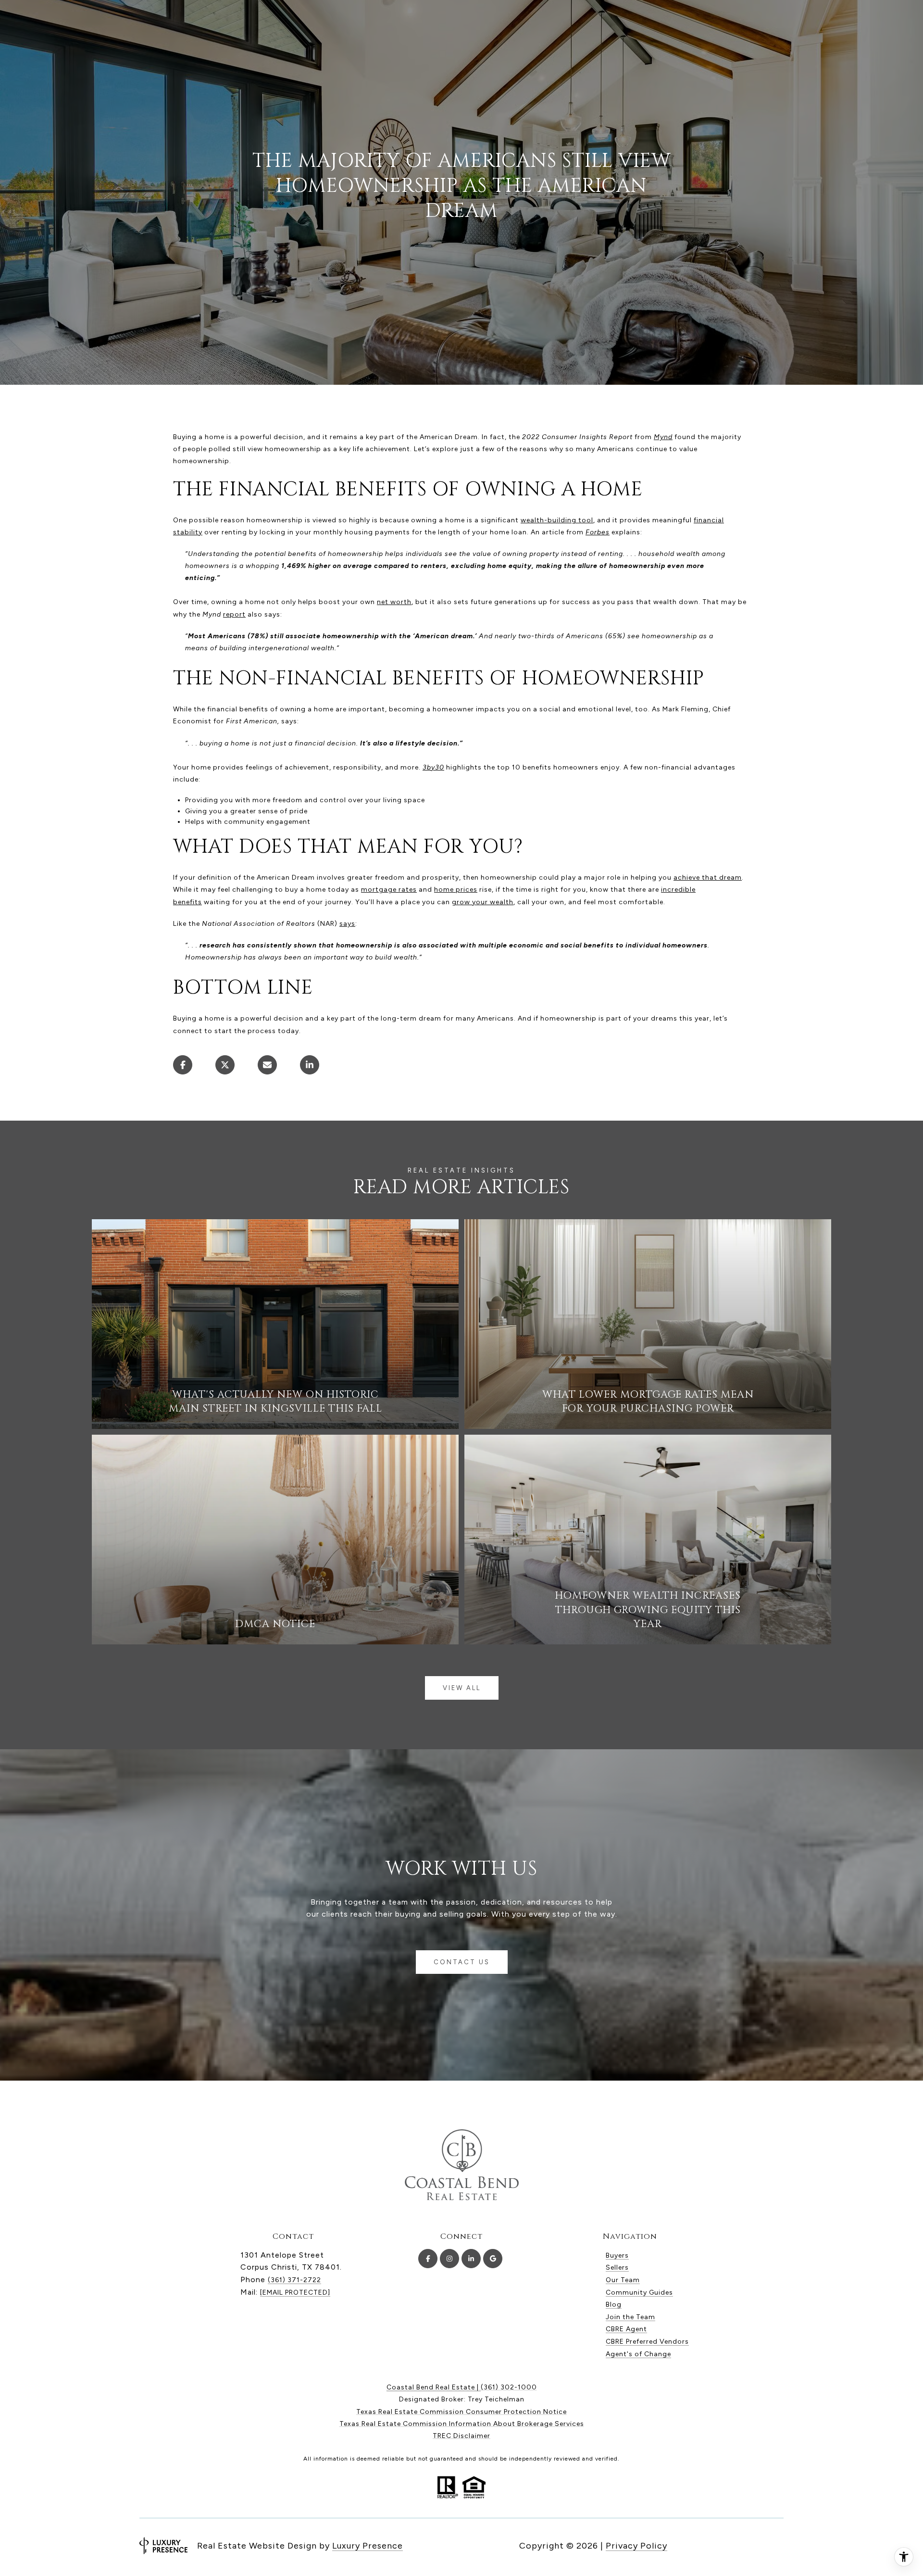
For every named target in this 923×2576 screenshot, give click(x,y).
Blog (614, 2305)
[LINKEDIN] (471, 2259)
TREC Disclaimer (461, 2436)
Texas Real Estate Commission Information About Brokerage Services (462, 2424)
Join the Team (630, 2317)
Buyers (617, 2255)
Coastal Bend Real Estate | (434, 2387)
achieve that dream (708, 878)
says (347, 924)
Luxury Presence (368, 2546)
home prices (456, 890)
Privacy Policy (636, 2546)
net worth (394, 602)
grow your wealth (483, 902)
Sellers (617, 2267)
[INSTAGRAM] (449, 2259)
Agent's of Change (638, 2354)
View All (462, 1688)
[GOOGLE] (493, 2259)
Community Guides (639, 2292)
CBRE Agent (626, 2329)
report (234, 614)
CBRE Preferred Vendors (647, 2342)
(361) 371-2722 (294, 2280)
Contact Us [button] (462, 1962)
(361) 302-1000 (509, 2387)
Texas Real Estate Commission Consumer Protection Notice (461, 2412)
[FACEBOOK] (428, 2259)
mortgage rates (389, 890)
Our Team (623, 2280)
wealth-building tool (557, 520)
